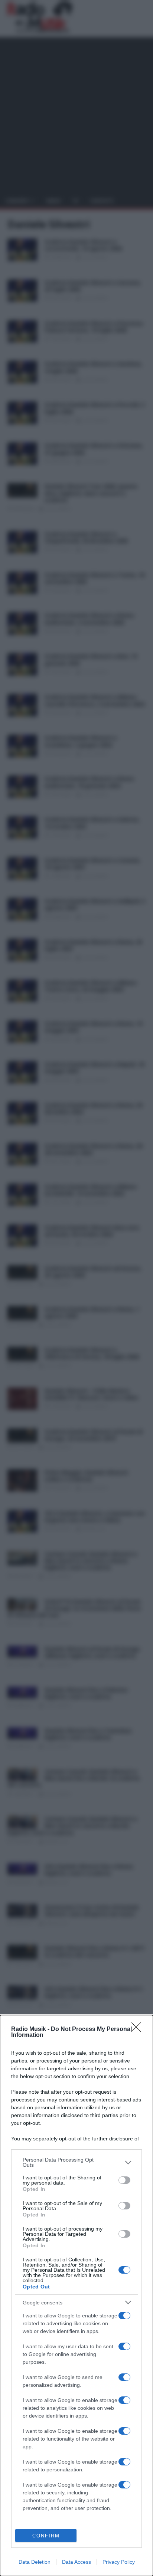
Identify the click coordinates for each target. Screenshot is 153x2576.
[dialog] (76, 2296)
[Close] (139, 2029)
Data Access (76, 2562)
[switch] (124, 2180)
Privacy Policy (119, 2562)
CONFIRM (46, 2536)
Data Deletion (35, 2562)
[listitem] (76, 2162)
